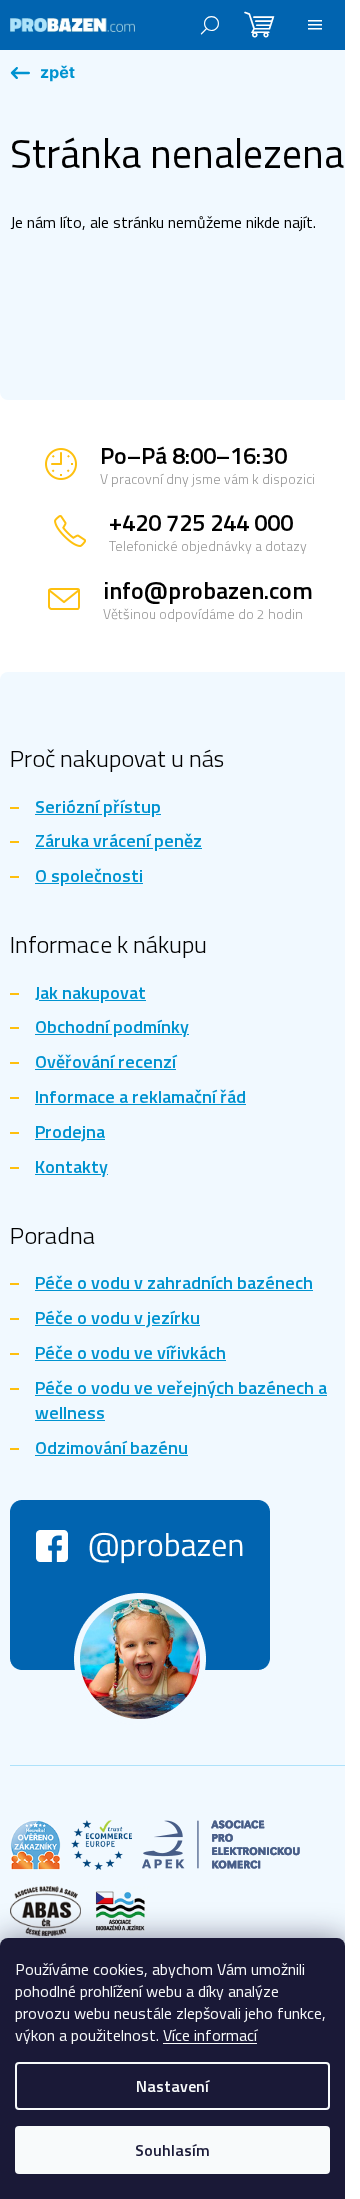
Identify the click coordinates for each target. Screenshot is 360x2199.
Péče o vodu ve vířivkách (130, 1353)
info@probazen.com (208, 590)
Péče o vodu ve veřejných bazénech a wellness (181, 1401)
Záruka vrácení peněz (118, 841)
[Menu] (315, 25)
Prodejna (70, 1132)
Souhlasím (172, 2150)
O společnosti (89, 876)
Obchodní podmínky (112, 1027)
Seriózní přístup (98, 807)
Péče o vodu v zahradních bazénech (174, 1283)
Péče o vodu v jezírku (117, 1318)
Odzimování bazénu (111, 1448)
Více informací (210, 2035)
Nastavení (172, 2086)
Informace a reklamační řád (140, 1097)
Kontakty (71, 1167)
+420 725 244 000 (201, 522)
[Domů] (42, 74)
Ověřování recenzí (105, 1062)
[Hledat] (210, 25)
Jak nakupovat (90, 993)
